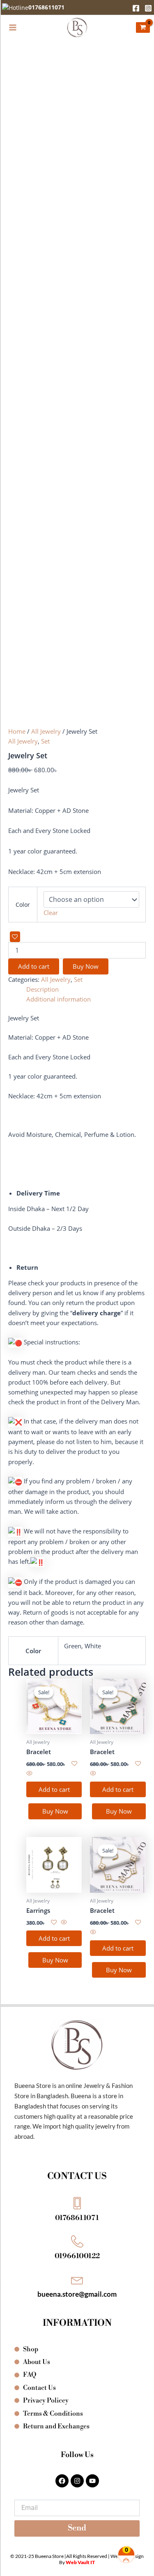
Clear (51, 913)
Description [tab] (43, 989)
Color (23, 905)
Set (45, 741)
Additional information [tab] (59, 999)
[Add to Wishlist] (15, 937)
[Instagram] (148, 8)
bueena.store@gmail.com (77, 2294)
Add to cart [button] (54, 1789)
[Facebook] (136, 8)
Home (17, 731)
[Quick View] (29, 1773)
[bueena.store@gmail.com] (77, 2279)
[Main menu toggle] (13, 27)
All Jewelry (46, 731)
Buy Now (86, 966)
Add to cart (34, 966)
